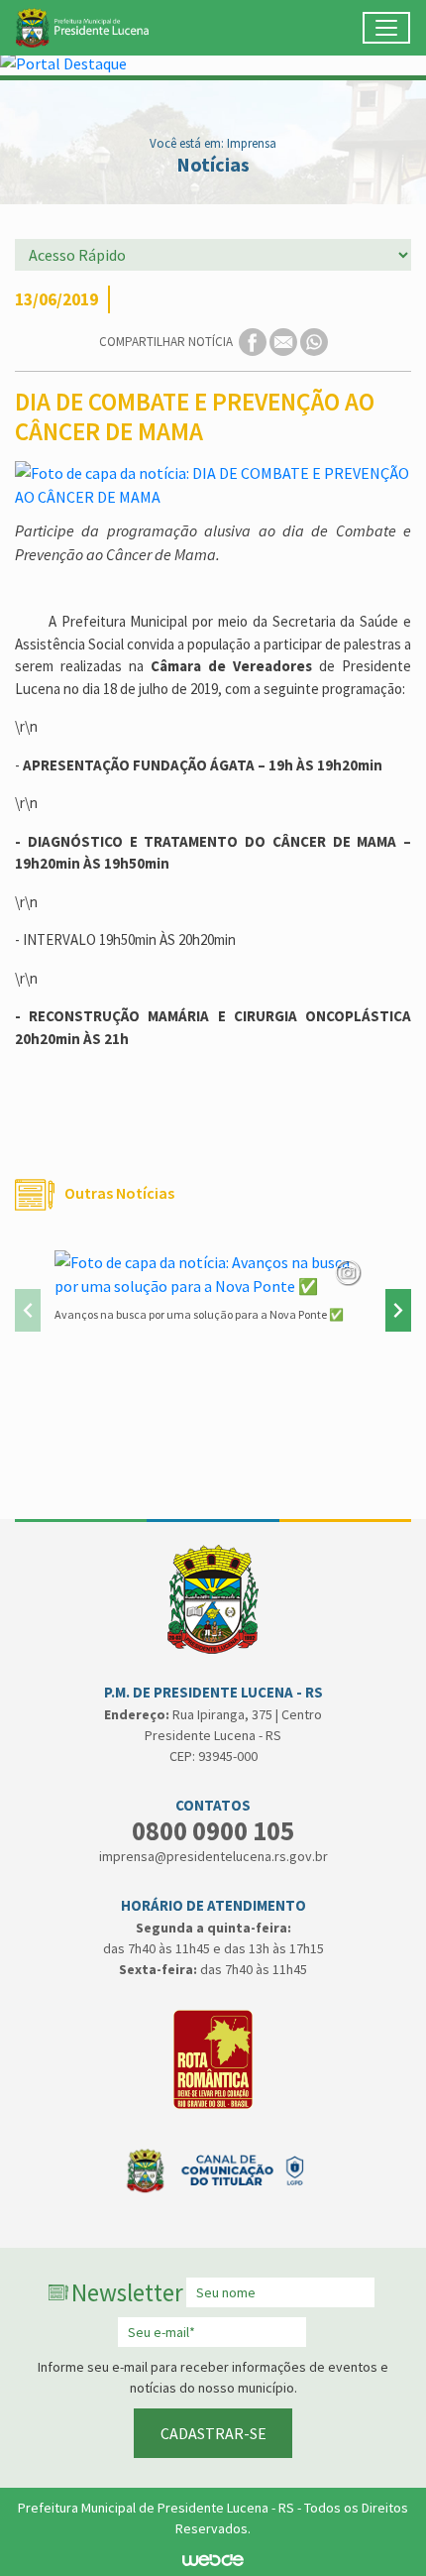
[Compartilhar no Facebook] (254, 341)
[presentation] (28, 1310)
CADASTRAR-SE (213, 2433)
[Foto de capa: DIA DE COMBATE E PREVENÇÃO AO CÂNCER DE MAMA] (213, 485)
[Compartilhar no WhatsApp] (314, 341)
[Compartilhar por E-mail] (285, 341)
